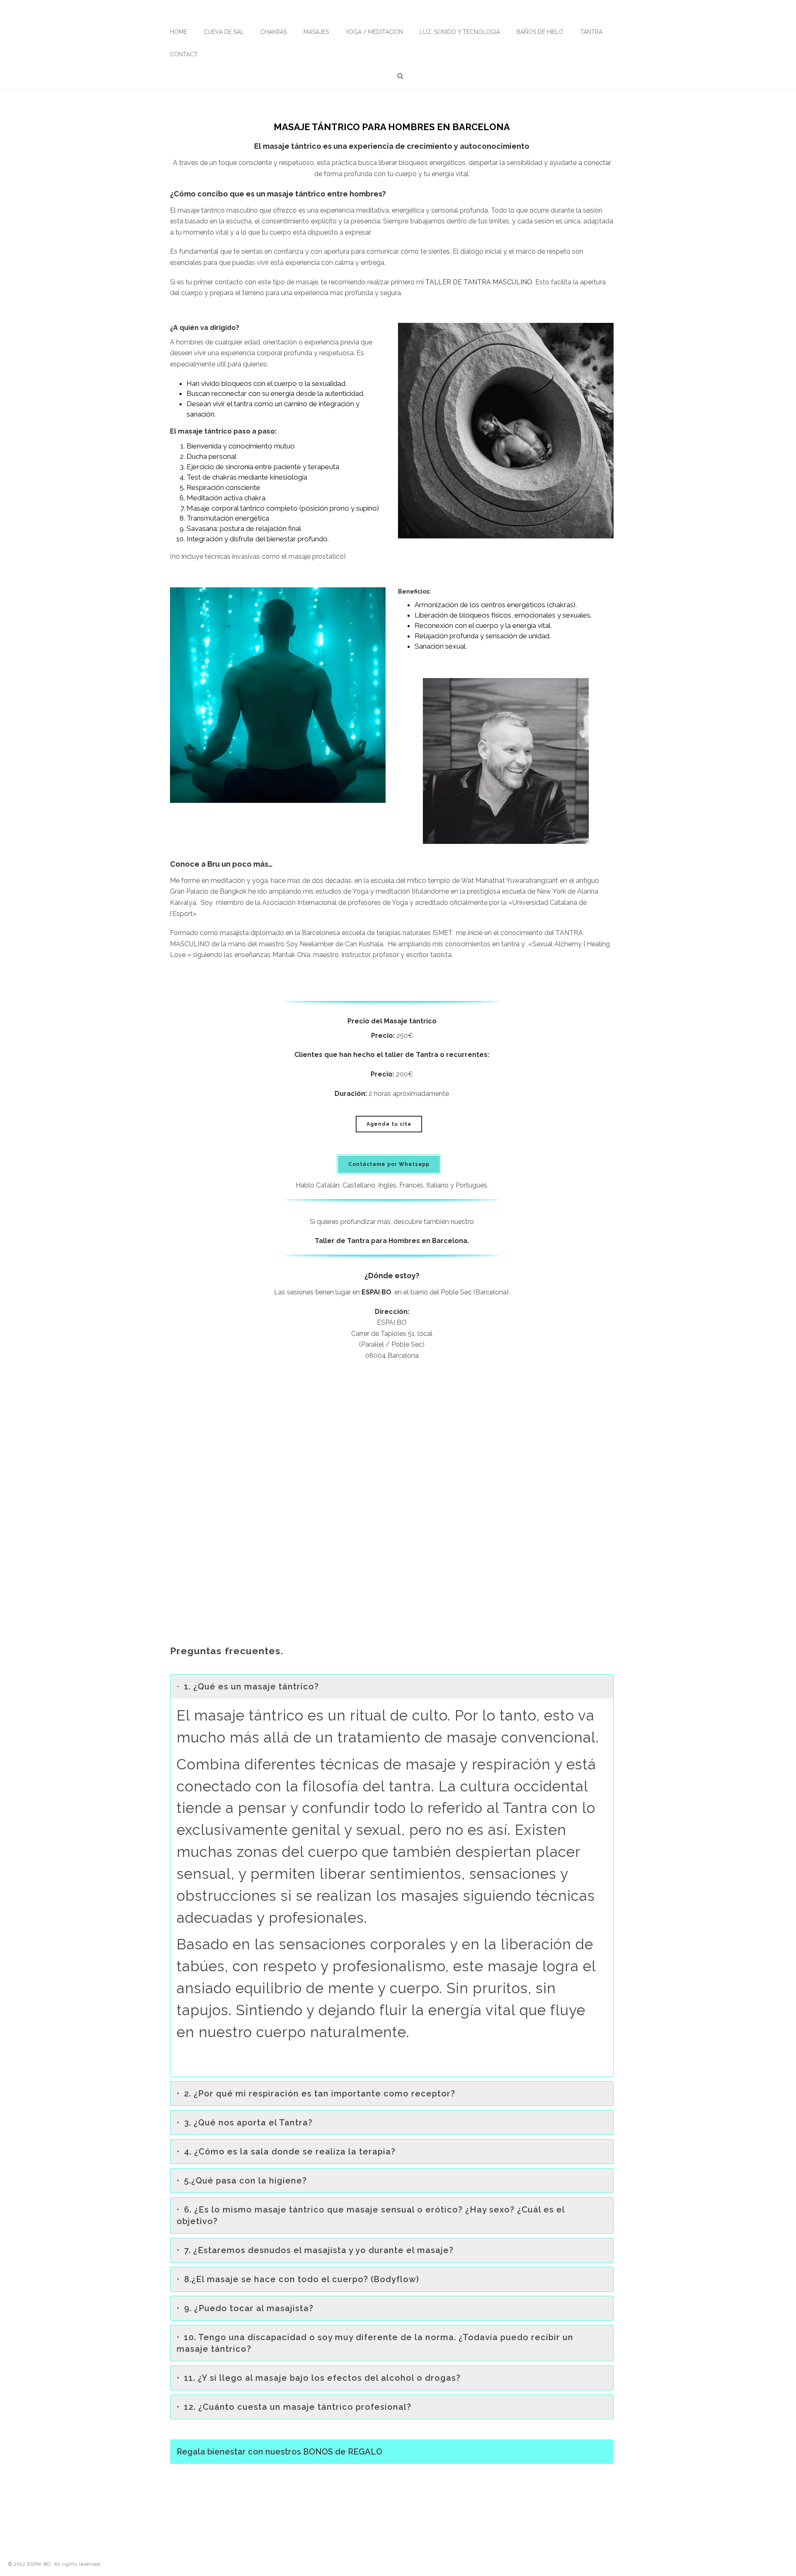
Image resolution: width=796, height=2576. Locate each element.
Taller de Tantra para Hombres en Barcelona (391, 1241)
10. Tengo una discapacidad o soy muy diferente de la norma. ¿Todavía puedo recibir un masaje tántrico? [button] (375, 2343)
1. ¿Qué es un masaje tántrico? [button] (251, 1687)
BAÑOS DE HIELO (540, 32)
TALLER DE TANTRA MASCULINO (479, 282)
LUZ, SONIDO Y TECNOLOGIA (460, 32)
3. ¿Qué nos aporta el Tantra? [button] (248, 2123)
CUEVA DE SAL (224, 32)
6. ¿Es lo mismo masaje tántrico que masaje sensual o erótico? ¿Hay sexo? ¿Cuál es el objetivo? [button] (371, 2215)
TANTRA (591, 32)
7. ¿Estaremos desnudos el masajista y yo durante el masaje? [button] (319, 2250)
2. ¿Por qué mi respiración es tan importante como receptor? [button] (320, 2094)
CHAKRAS (274, 32)
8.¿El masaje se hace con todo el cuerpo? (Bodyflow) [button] (302, 2279)
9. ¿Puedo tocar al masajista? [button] (249, 2308)
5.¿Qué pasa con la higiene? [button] (245, 2181)
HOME (178, 32)
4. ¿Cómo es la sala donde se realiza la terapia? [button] (290, 2152)
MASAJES (316, 32)
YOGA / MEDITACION (374, 32)
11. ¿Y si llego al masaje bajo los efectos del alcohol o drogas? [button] (322, 2378)
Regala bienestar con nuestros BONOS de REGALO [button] (279, 2452)
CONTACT (184, 54)
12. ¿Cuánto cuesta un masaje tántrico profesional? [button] (298, 2407)
